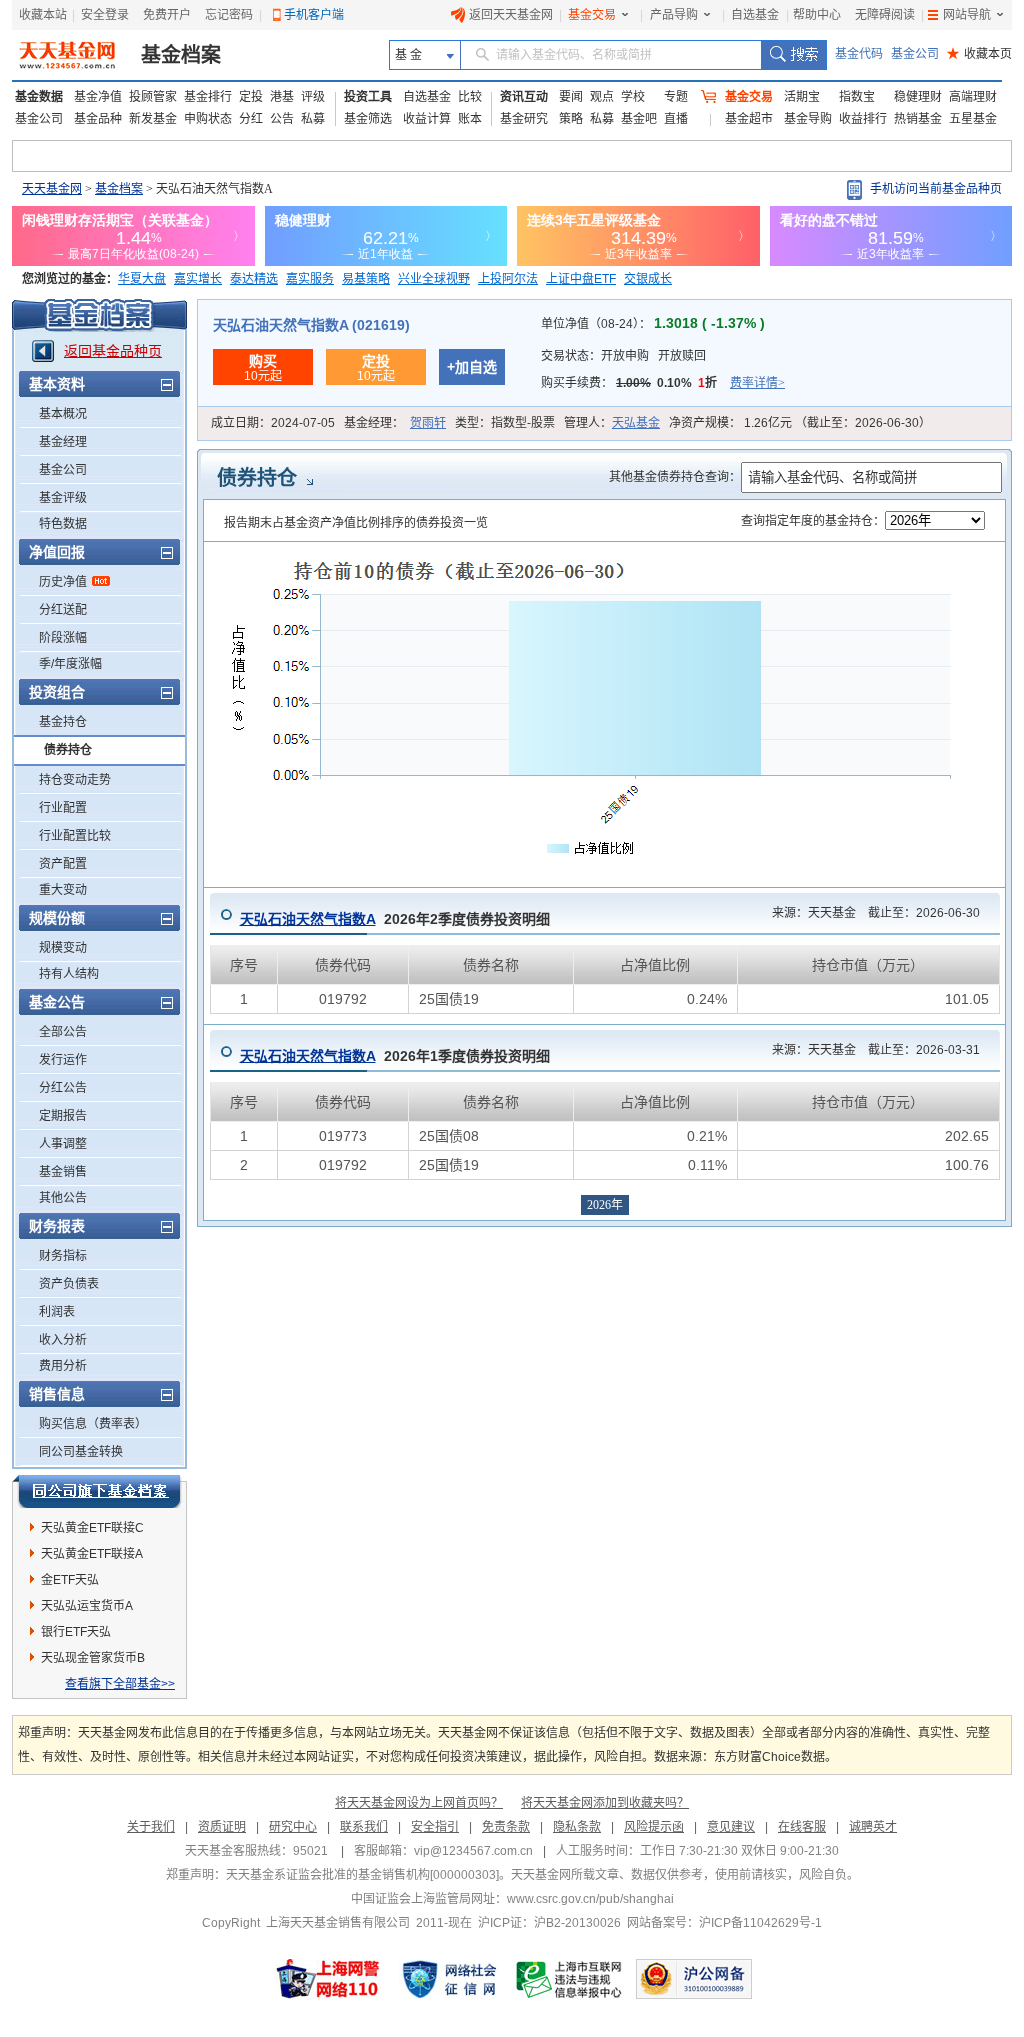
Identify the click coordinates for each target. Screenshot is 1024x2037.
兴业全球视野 (434, 279)
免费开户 (167, 15)
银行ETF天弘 (76, 1632)
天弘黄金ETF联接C (92, 1528)
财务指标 (63, 1256)
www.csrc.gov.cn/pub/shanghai (590, 1899)
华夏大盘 (142, 279)
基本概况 (63, 414)
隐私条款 (577, 1827)
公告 (282, 119)
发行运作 (63, 1060)
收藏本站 (43, 15)
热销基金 (918, 119)
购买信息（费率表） (93, 1424)
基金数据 (39, 97)
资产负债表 (69, 1284)
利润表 (57, 1312)
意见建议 (731, 1827)
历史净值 (63, 582)
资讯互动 (524, 97)
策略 (571, 119)
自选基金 (755, 15)
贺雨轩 (428, 423)
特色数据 (63, 524)
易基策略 (366, 279)
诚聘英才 (873, 1827)
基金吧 (639, 119)
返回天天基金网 (511, 15)
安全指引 (435, 1827)
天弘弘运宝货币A (87, 1606)
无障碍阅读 (885, 15)
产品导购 (674, 15)
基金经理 (63, 442)
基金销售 (63, 1172)
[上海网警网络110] (328, 1979)
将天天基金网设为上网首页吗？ (419, 1803)
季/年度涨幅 (70, 664)
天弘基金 (636, 423)
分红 (251, 119)
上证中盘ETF (581, 279)
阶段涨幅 (63, 638)
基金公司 (915, 54)
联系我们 (364, 1827)
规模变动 (63, 948)
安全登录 (105, 15)
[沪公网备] (694, 1979)
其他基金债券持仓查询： (675, 477)
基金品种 (98, 119)
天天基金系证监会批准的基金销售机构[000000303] (362, 1875)
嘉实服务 (310, 279)
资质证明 (222, 1827)
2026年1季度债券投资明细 (395, 1056)
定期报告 (63, 1116)
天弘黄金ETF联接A (92, 1554)
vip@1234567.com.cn (473, 1851)
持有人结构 (69, 974)
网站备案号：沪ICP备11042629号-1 (724, 1923)
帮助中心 (817, 15)
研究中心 (293, 1827)
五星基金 (973, 119)
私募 (313, 119)
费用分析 (63, 1366)
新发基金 (153, 119)
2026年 (605, 1205)
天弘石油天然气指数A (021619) (311, 325)
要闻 (571, 97)
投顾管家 (153, 97)
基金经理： (395, 423)
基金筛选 (368, 119)
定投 (251, 97)
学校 (633, 97)
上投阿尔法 (508, 279)
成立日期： (273, 423)
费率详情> (757, 383)
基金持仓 (63, 722)
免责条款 (506, 1827)
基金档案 (181, 55)
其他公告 (63, 1198)
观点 (602, 97)
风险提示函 (654, 1827)
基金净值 (98, 97)
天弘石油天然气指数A (308, 919)
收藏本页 (979, 54)
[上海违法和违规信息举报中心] (570, 1979)
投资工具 (368, 97)
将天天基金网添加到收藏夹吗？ (605, 1803)
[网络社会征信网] (449, 1979)
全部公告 (63, 1032)
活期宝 (802, 97)
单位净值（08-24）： (653, 324)
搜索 (793, 55)
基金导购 (808, 119)
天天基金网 (52, 189)
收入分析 (63, 1340)
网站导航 (967, 15)
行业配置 (63, 808)
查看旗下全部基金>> (120, 1684)
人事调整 (63, 1144)
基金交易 (592, 15)
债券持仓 (68, 750)
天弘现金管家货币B (93, 1658)
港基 (282, 97)
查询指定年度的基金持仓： (813, 521)
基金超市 (749, 119)
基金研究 (524, 119)
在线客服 (802, 1827)
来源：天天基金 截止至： (870, 913)
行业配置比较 (75, 836)
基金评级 (63, 498)
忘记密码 (229, 15)
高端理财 (973, 97)
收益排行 (863, 119)
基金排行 (208, 97)
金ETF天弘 (70, 1580)
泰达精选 (254, 279)
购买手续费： (663, 383)
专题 (676, 97)
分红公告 (63, 1088)
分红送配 (63, 610)
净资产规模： (800, 423)
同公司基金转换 (81, 1452)
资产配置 (63, 864)
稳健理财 (918, 97)
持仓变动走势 (75, 780)
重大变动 (63, 890)
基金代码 (859, 54)
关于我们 (151, 1827)
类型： (505, 423)
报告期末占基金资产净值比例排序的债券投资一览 (356, 523)
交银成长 (648, 279)
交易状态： (623, 356)
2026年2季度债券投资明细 (395, 919)
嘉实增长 (198, 279)
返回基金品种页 (113, 351)
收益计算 (427, 119)
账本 (470, 119)
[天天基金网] (69, 55)
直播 (676, 119)
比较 (470, 97)
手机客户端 (314, 15)
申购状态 (208, 119)
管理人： (612, 423)
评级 (313, 97)
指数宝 (857, 97)
